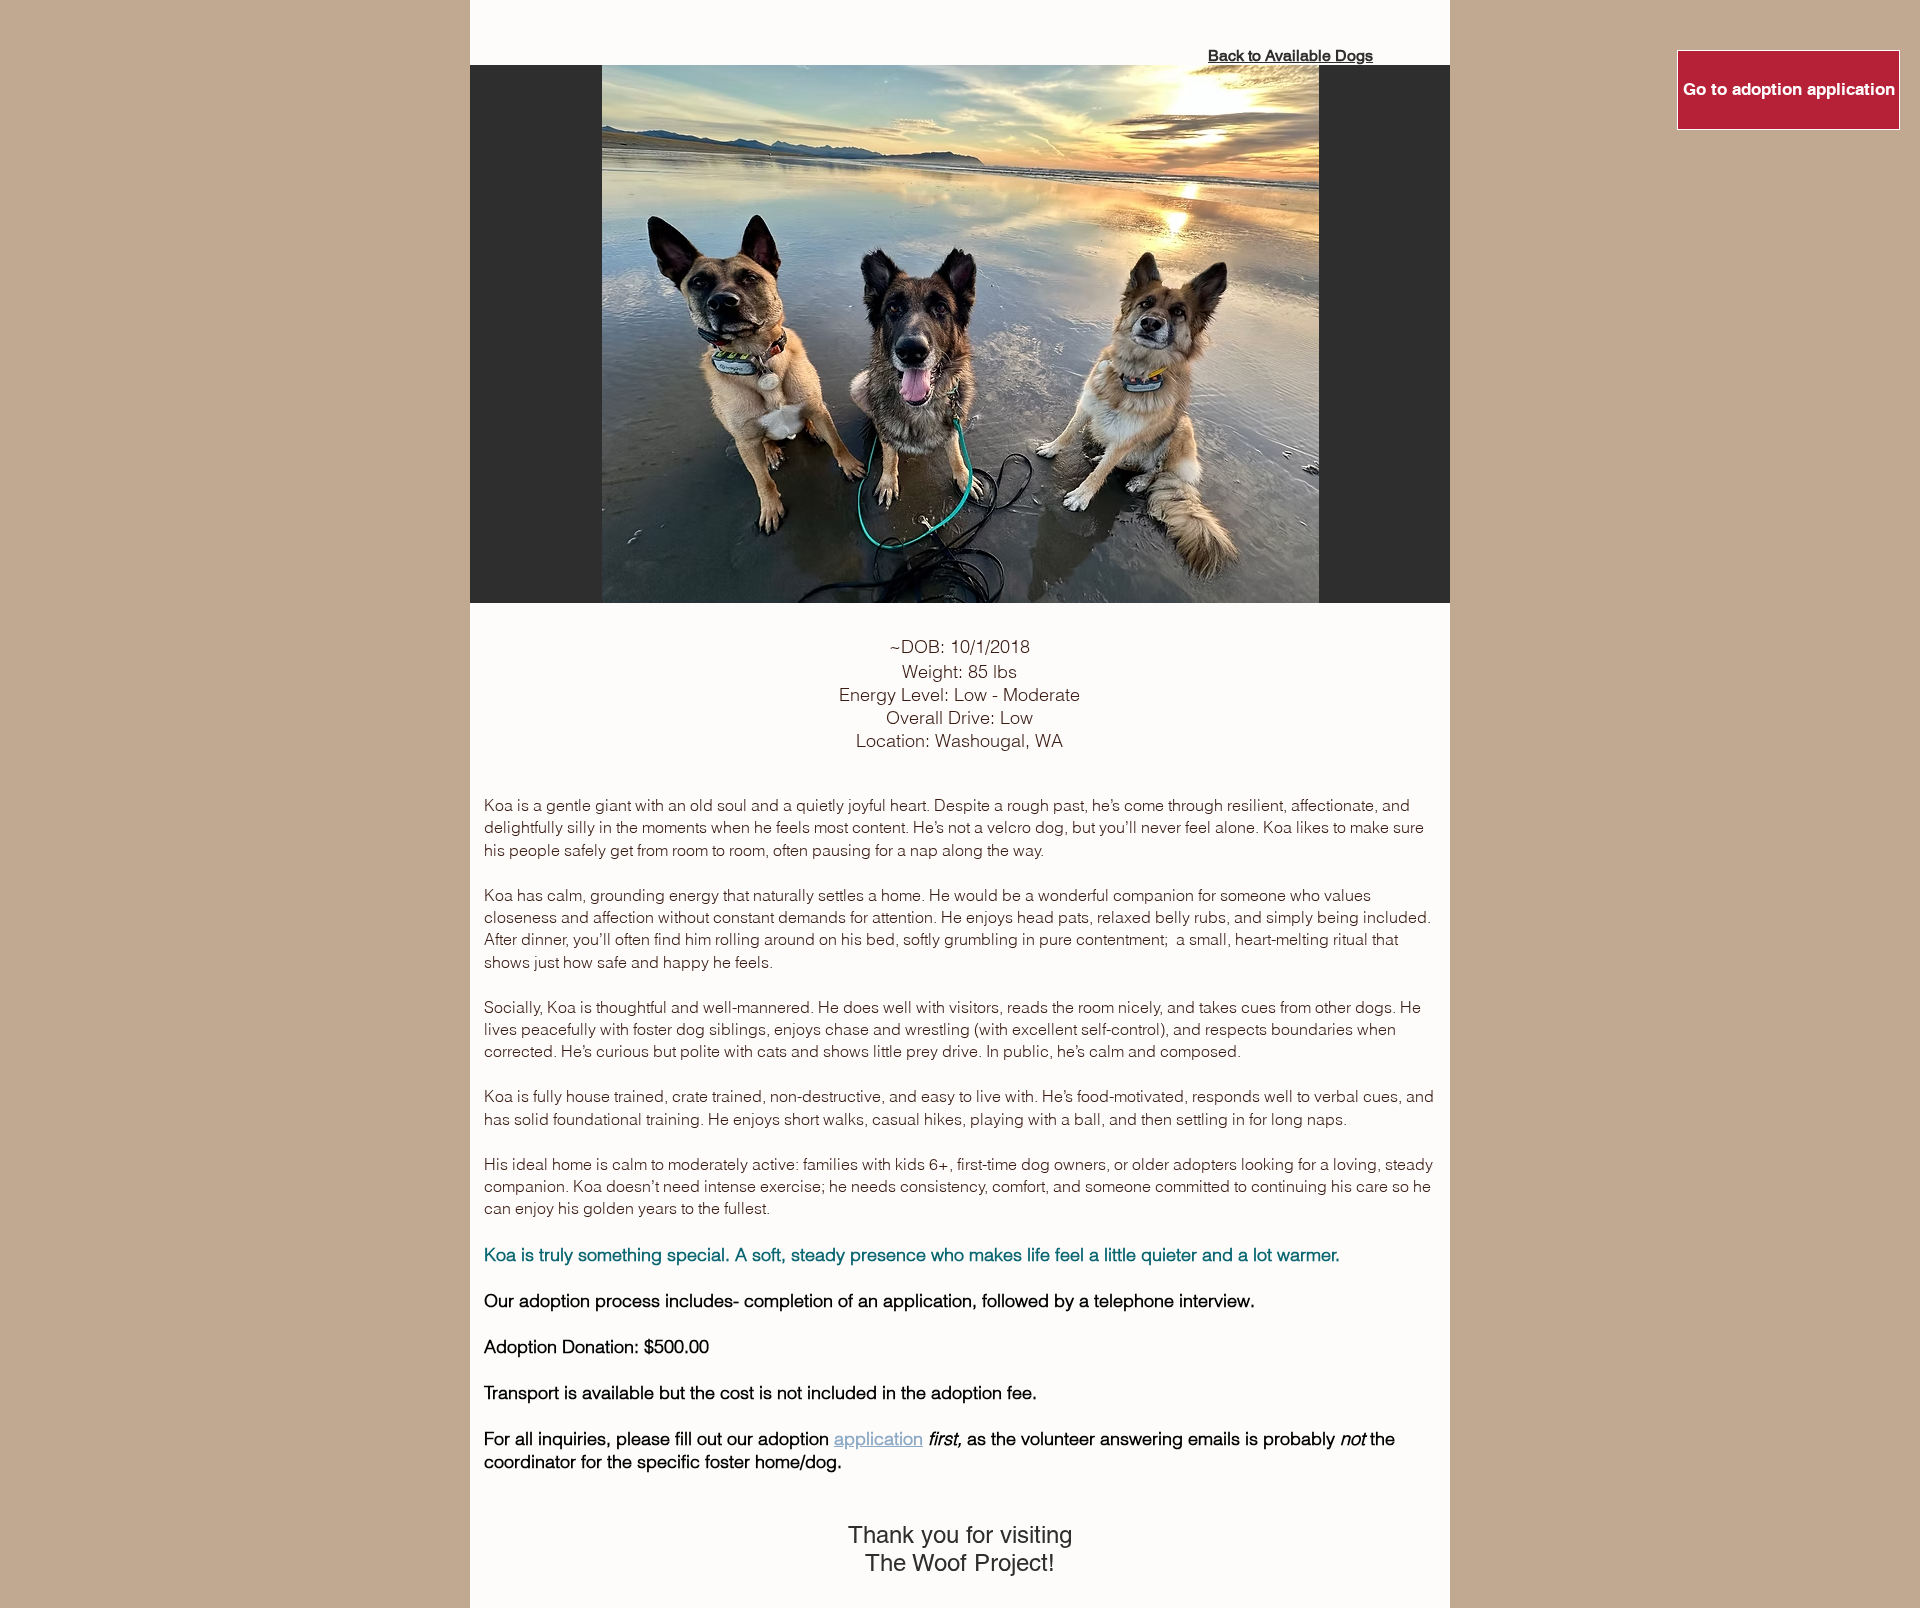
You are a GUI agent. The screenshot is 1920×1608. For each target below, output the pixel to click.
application (878, 1438)
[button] (960, 334)
